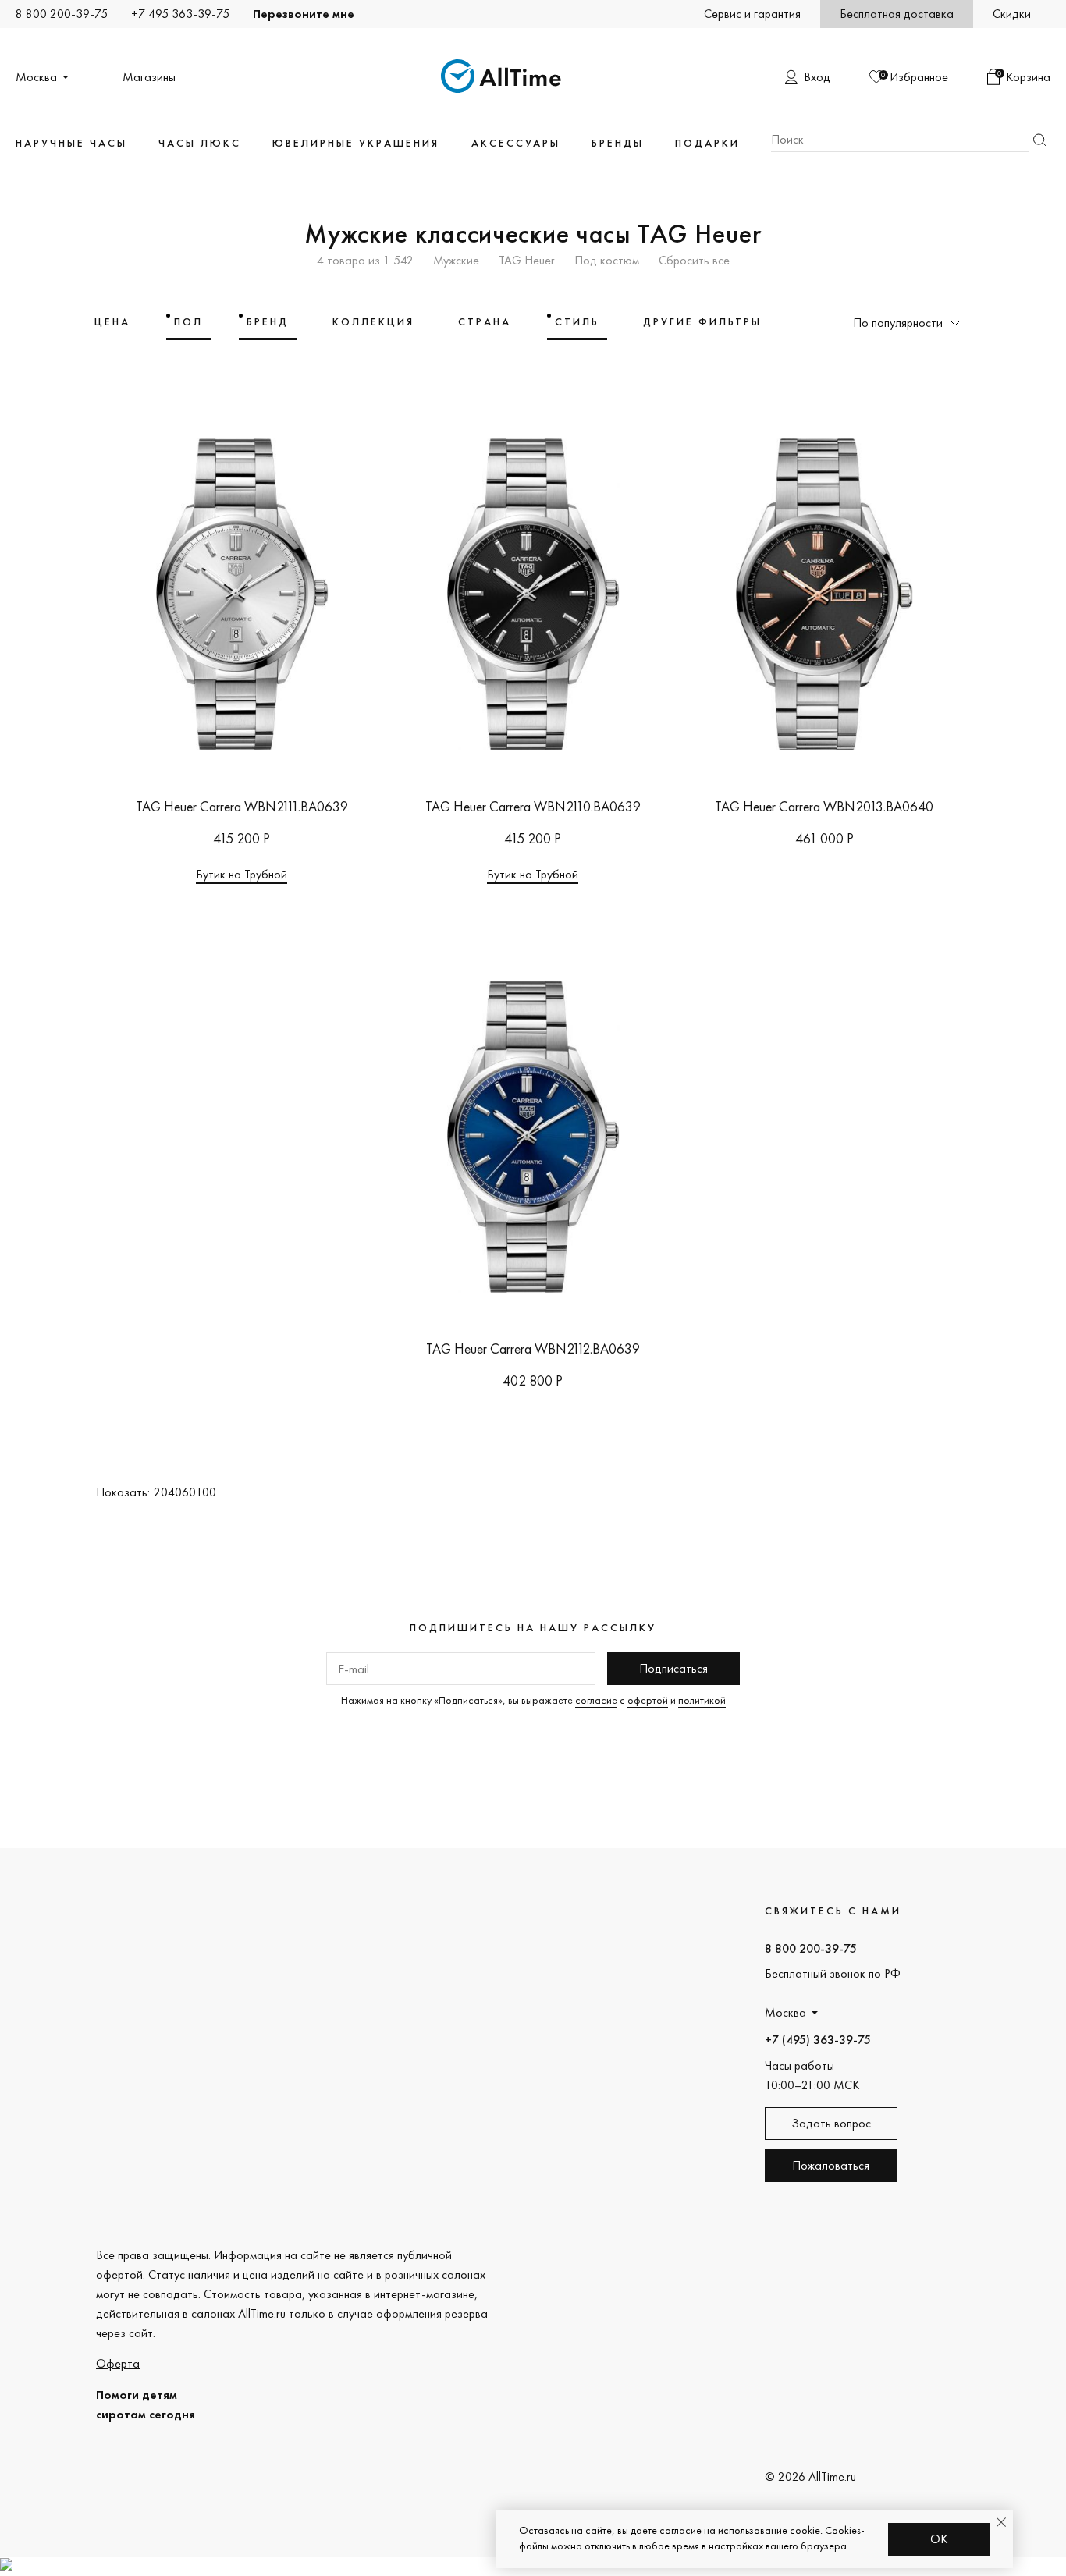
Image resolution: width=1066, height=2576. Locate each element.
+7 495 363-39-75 (180, 14)
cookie (805, 2530)
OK (939, 2539)
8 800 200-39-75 (62, 14)
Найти (1039, 140)
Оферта (118, 2363)
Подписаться (673, 1668)
